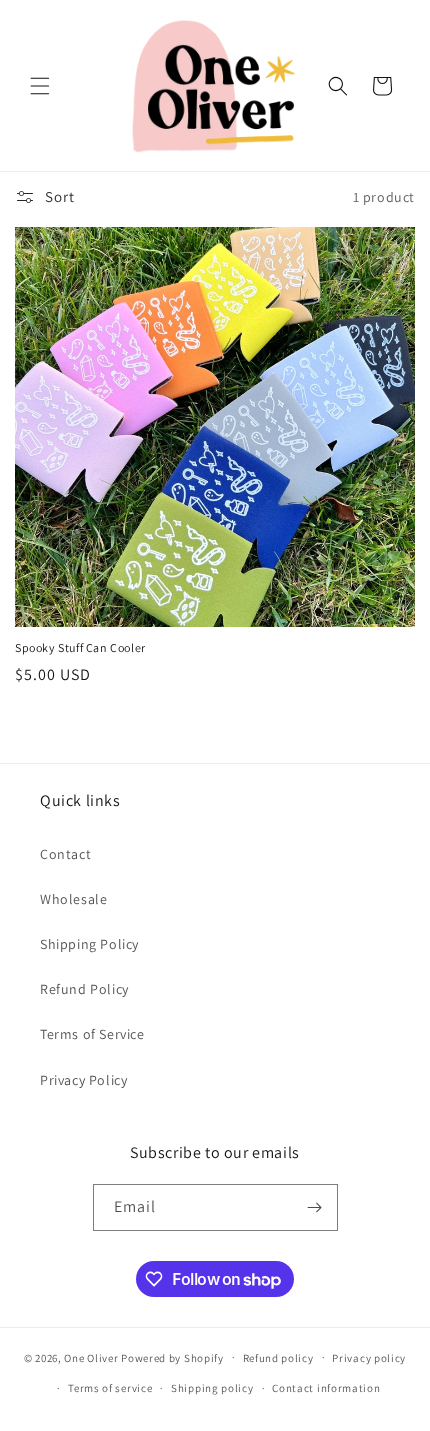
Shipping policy (212, 1388)
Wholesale (73, 899)
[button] (40, 86)
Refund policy (278, 1358)
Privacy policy (369, 1358)
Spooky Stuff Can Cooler (80, 647)
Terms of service (110, 1388)
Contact (65, 854)
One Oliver (91, 1357)
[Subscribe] (315, 1207)
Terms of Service (92, 1034)
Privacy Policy (83, 1080)
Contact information (326, 1388)
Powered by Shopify (172, 1357)
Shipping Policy (89, 944)
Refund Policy (84, 989)
